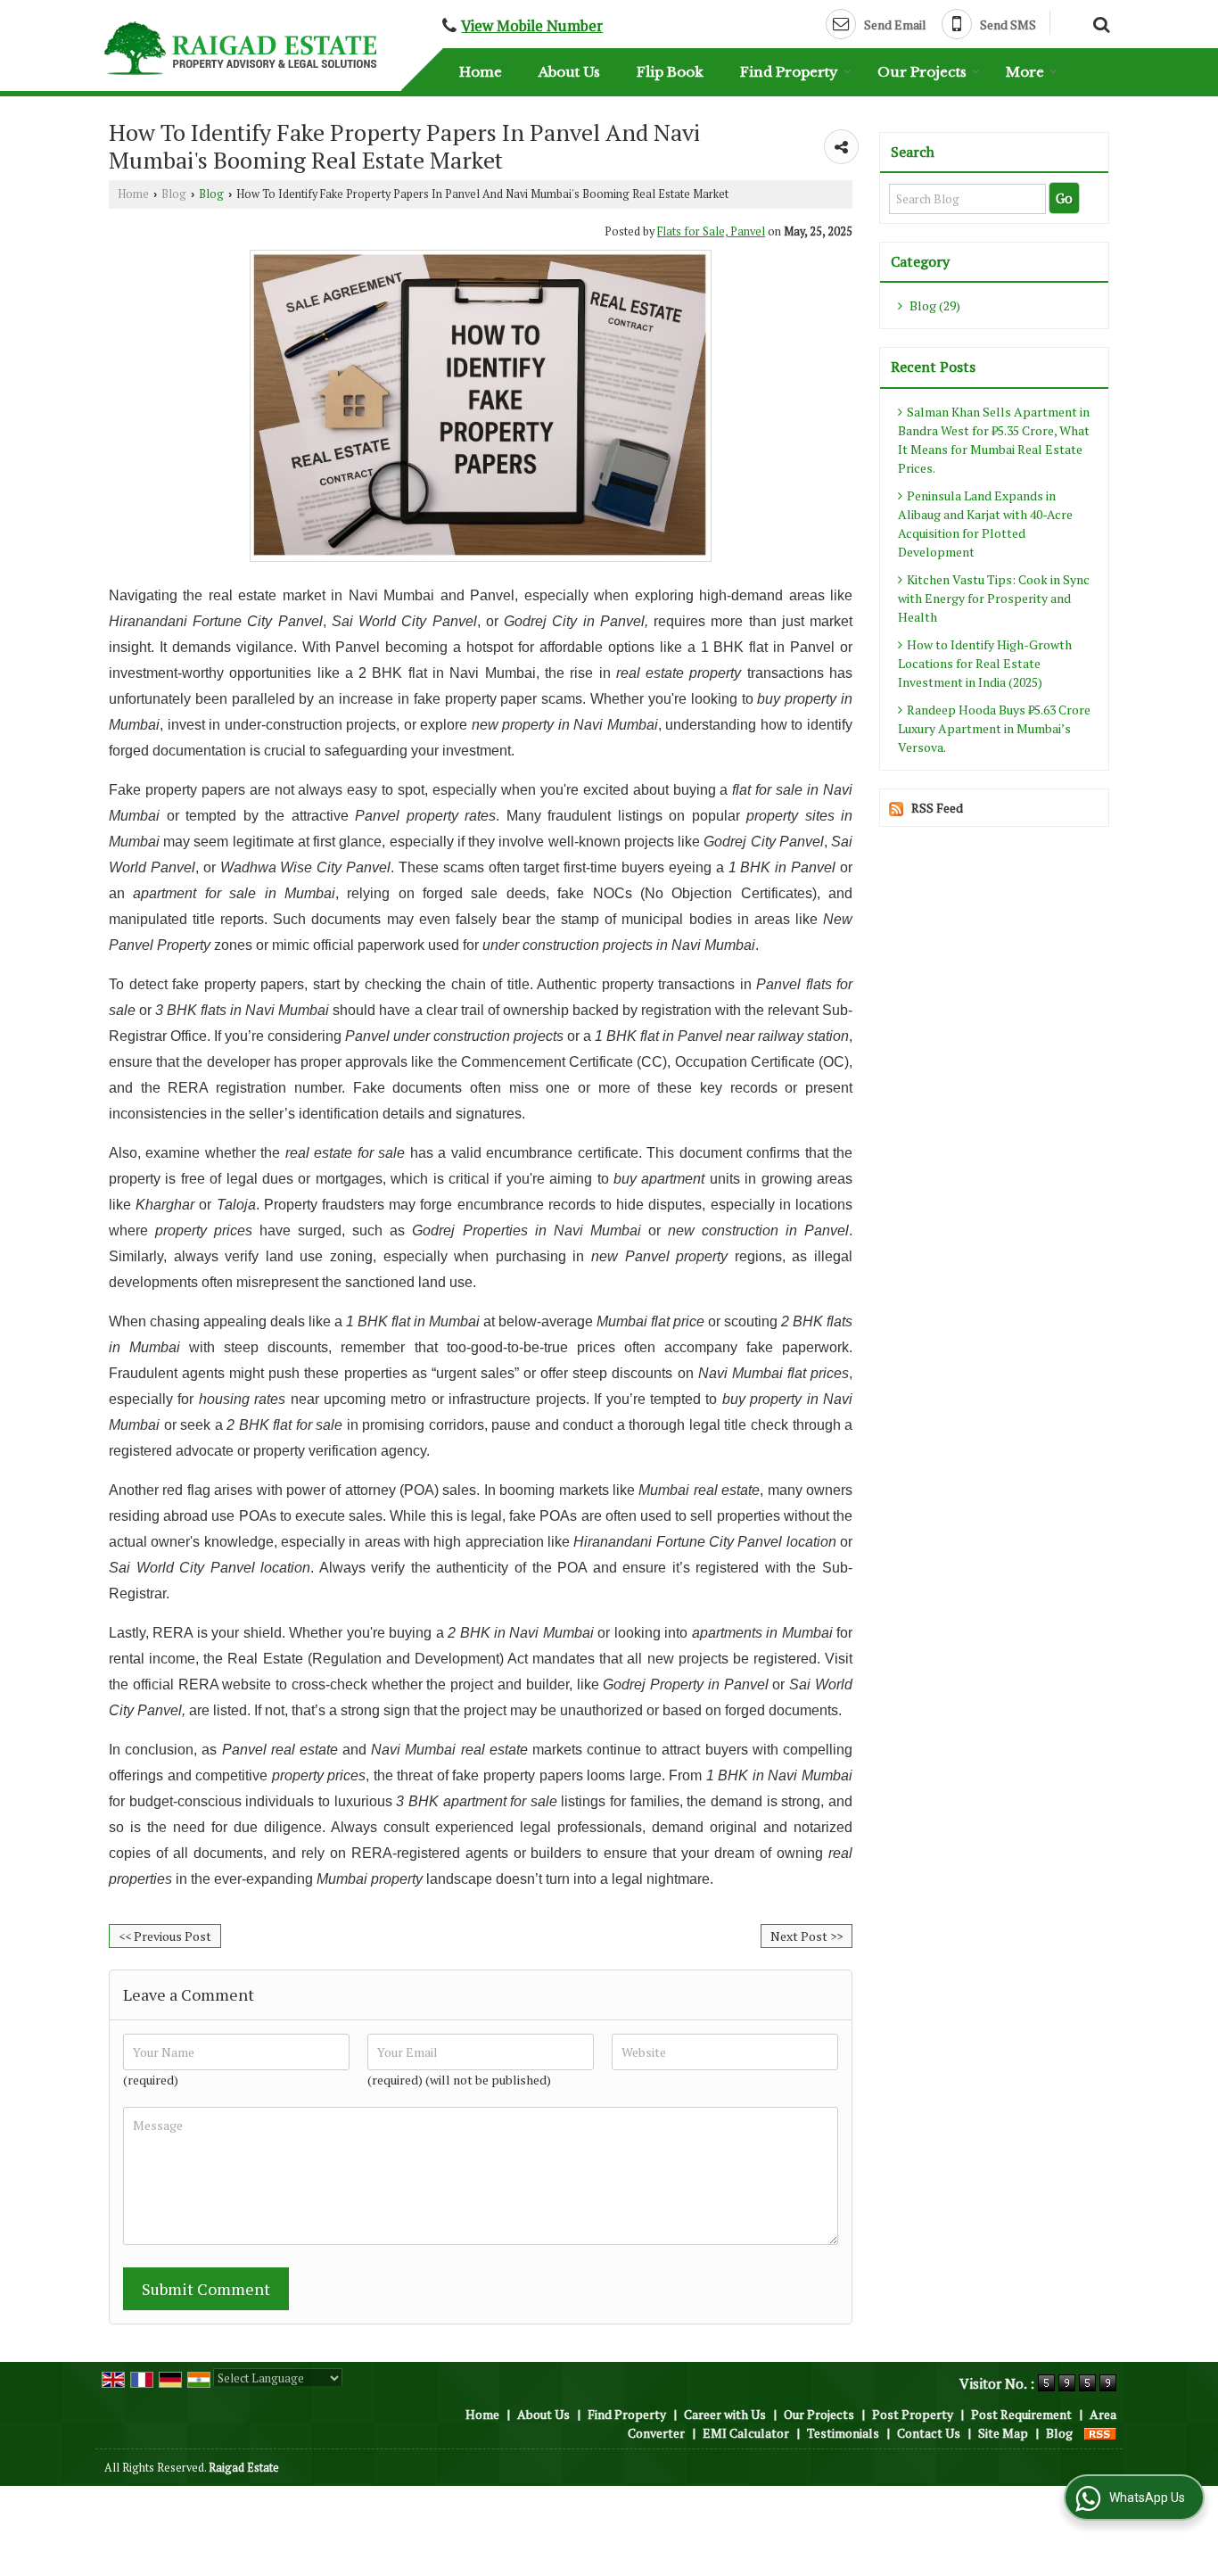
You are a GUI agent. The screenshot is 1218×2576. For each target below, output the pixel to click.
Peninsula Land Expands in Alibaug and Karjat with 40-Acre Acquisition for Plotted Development (985, 524)
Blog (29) (934, 305)
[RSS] (1100, 2433)
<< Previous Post (165, 1936)
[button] (532, 26)
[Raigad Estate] (241, 48)
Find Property (789, 72)
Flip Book (670, 72)
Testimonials (843, 2433)
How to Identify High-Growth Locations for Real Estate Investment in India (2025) (985, 663)
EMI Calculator (746, 2433)
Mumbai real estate (699, 1490)
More (1025, 72)
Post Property (913, 2414)
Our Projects (922, 72)
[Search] (1099, 22)
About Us (569, 72)
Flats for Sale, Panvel (711, 231)
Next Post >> (807, 1936)
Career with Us (725, 2414)
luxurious (420, 1801)
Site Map (1003, 2433)
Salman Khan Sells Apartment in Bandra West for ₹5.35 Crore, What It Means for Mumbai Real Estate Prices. (994, 440)
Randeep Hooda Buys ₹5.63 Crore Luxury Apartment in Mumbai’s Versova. (994, 728)
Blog (174, 194)
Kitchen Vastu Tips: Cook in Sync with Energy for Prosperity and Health (994, 598)
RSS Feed (937, 808)
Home (481, 72)
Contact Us (929, 2433)
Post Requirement (1021, 2414)
